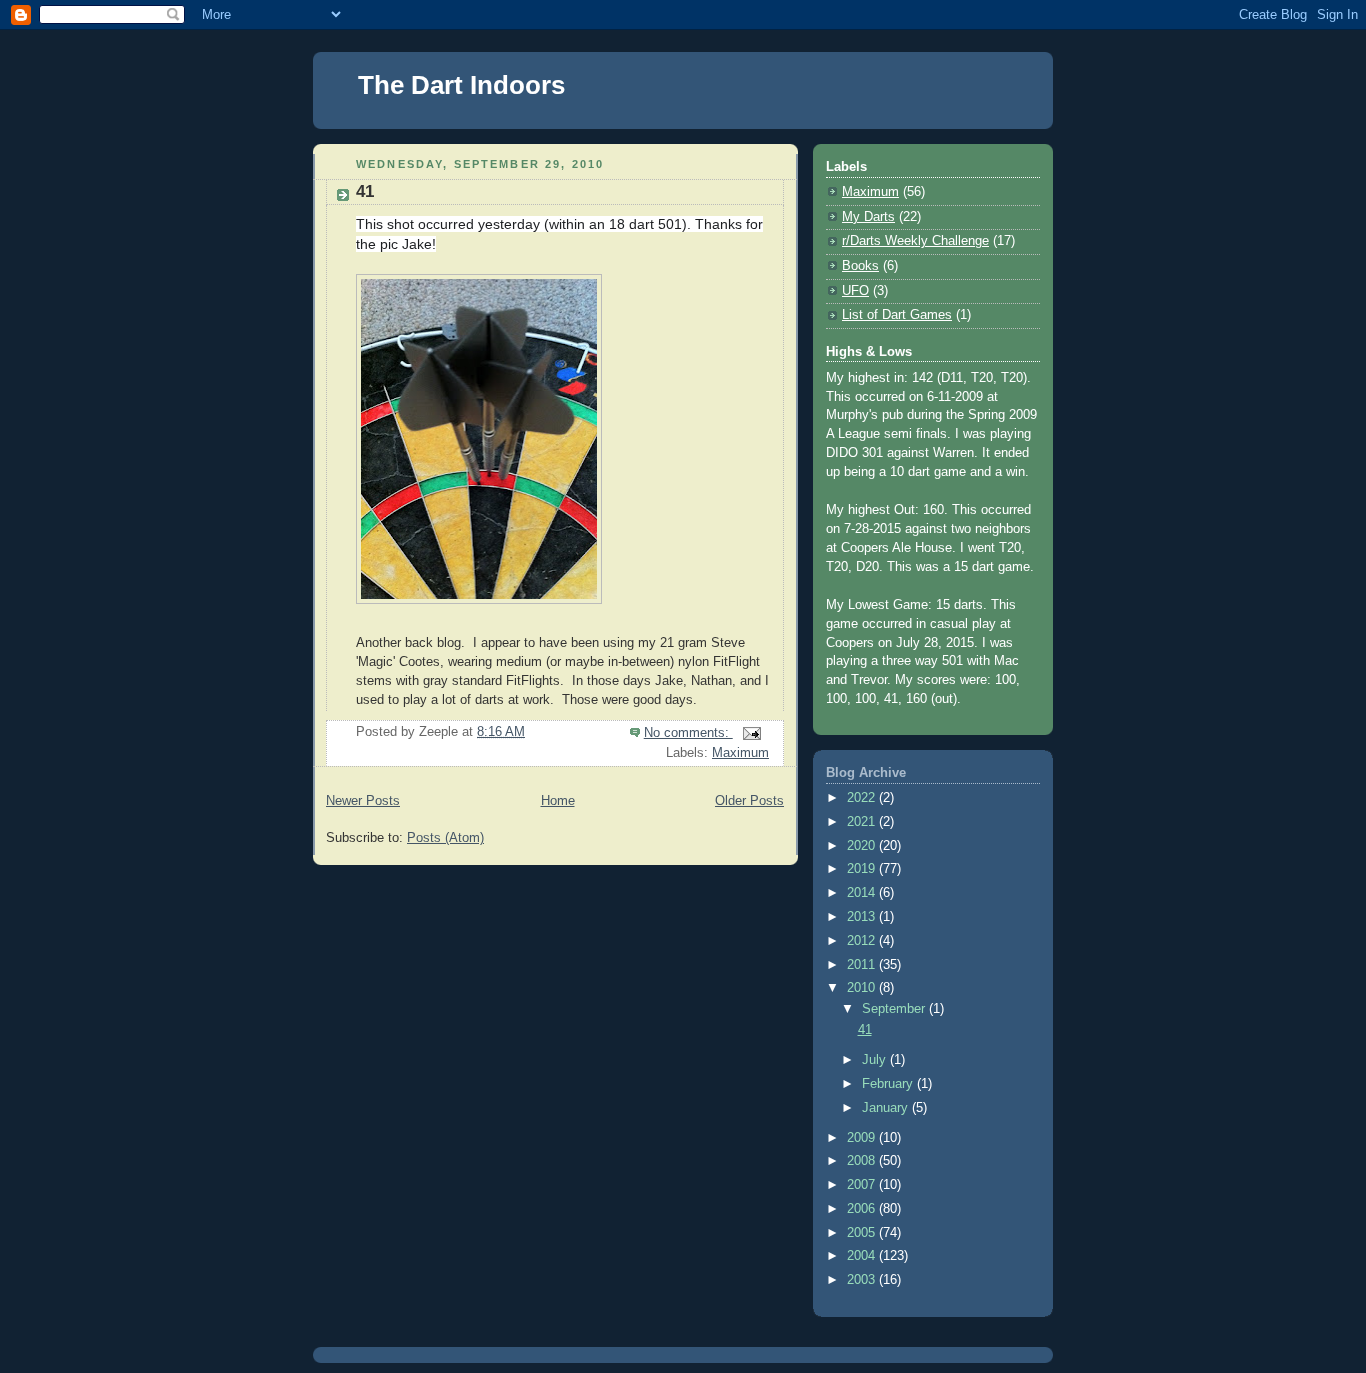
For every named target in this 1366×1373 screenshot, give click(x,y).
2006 (863, 1209)
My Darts (868, 217)
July (876, 1060)
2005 (863, 1233)
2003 (863, 1280)
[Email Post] (751, 733)
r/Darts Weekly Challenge (915, 241)
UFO (855, 291)
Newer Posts (363, 801)
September (895, 1009)
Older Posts (749, 801)
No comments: (688, 733)
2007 (863, 1185)
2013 (863, 917)
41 (365, 191)
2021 (863, 822)
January (887, 1108)
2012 (863, 941)
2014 (863, 893)
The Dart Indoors (461, 85)
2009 (863, 1138)
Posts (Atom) (445, 838)
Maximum (740, 753)
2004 (863, 1256)
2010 (863, 988)
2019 (863, 869)
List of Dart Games (897, 315)
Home (558, 801)
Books (860, 266)
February (889, 1084)
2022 (863, 798)
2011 (863, 965)
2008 (863, 1161)
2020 (863, 846)
